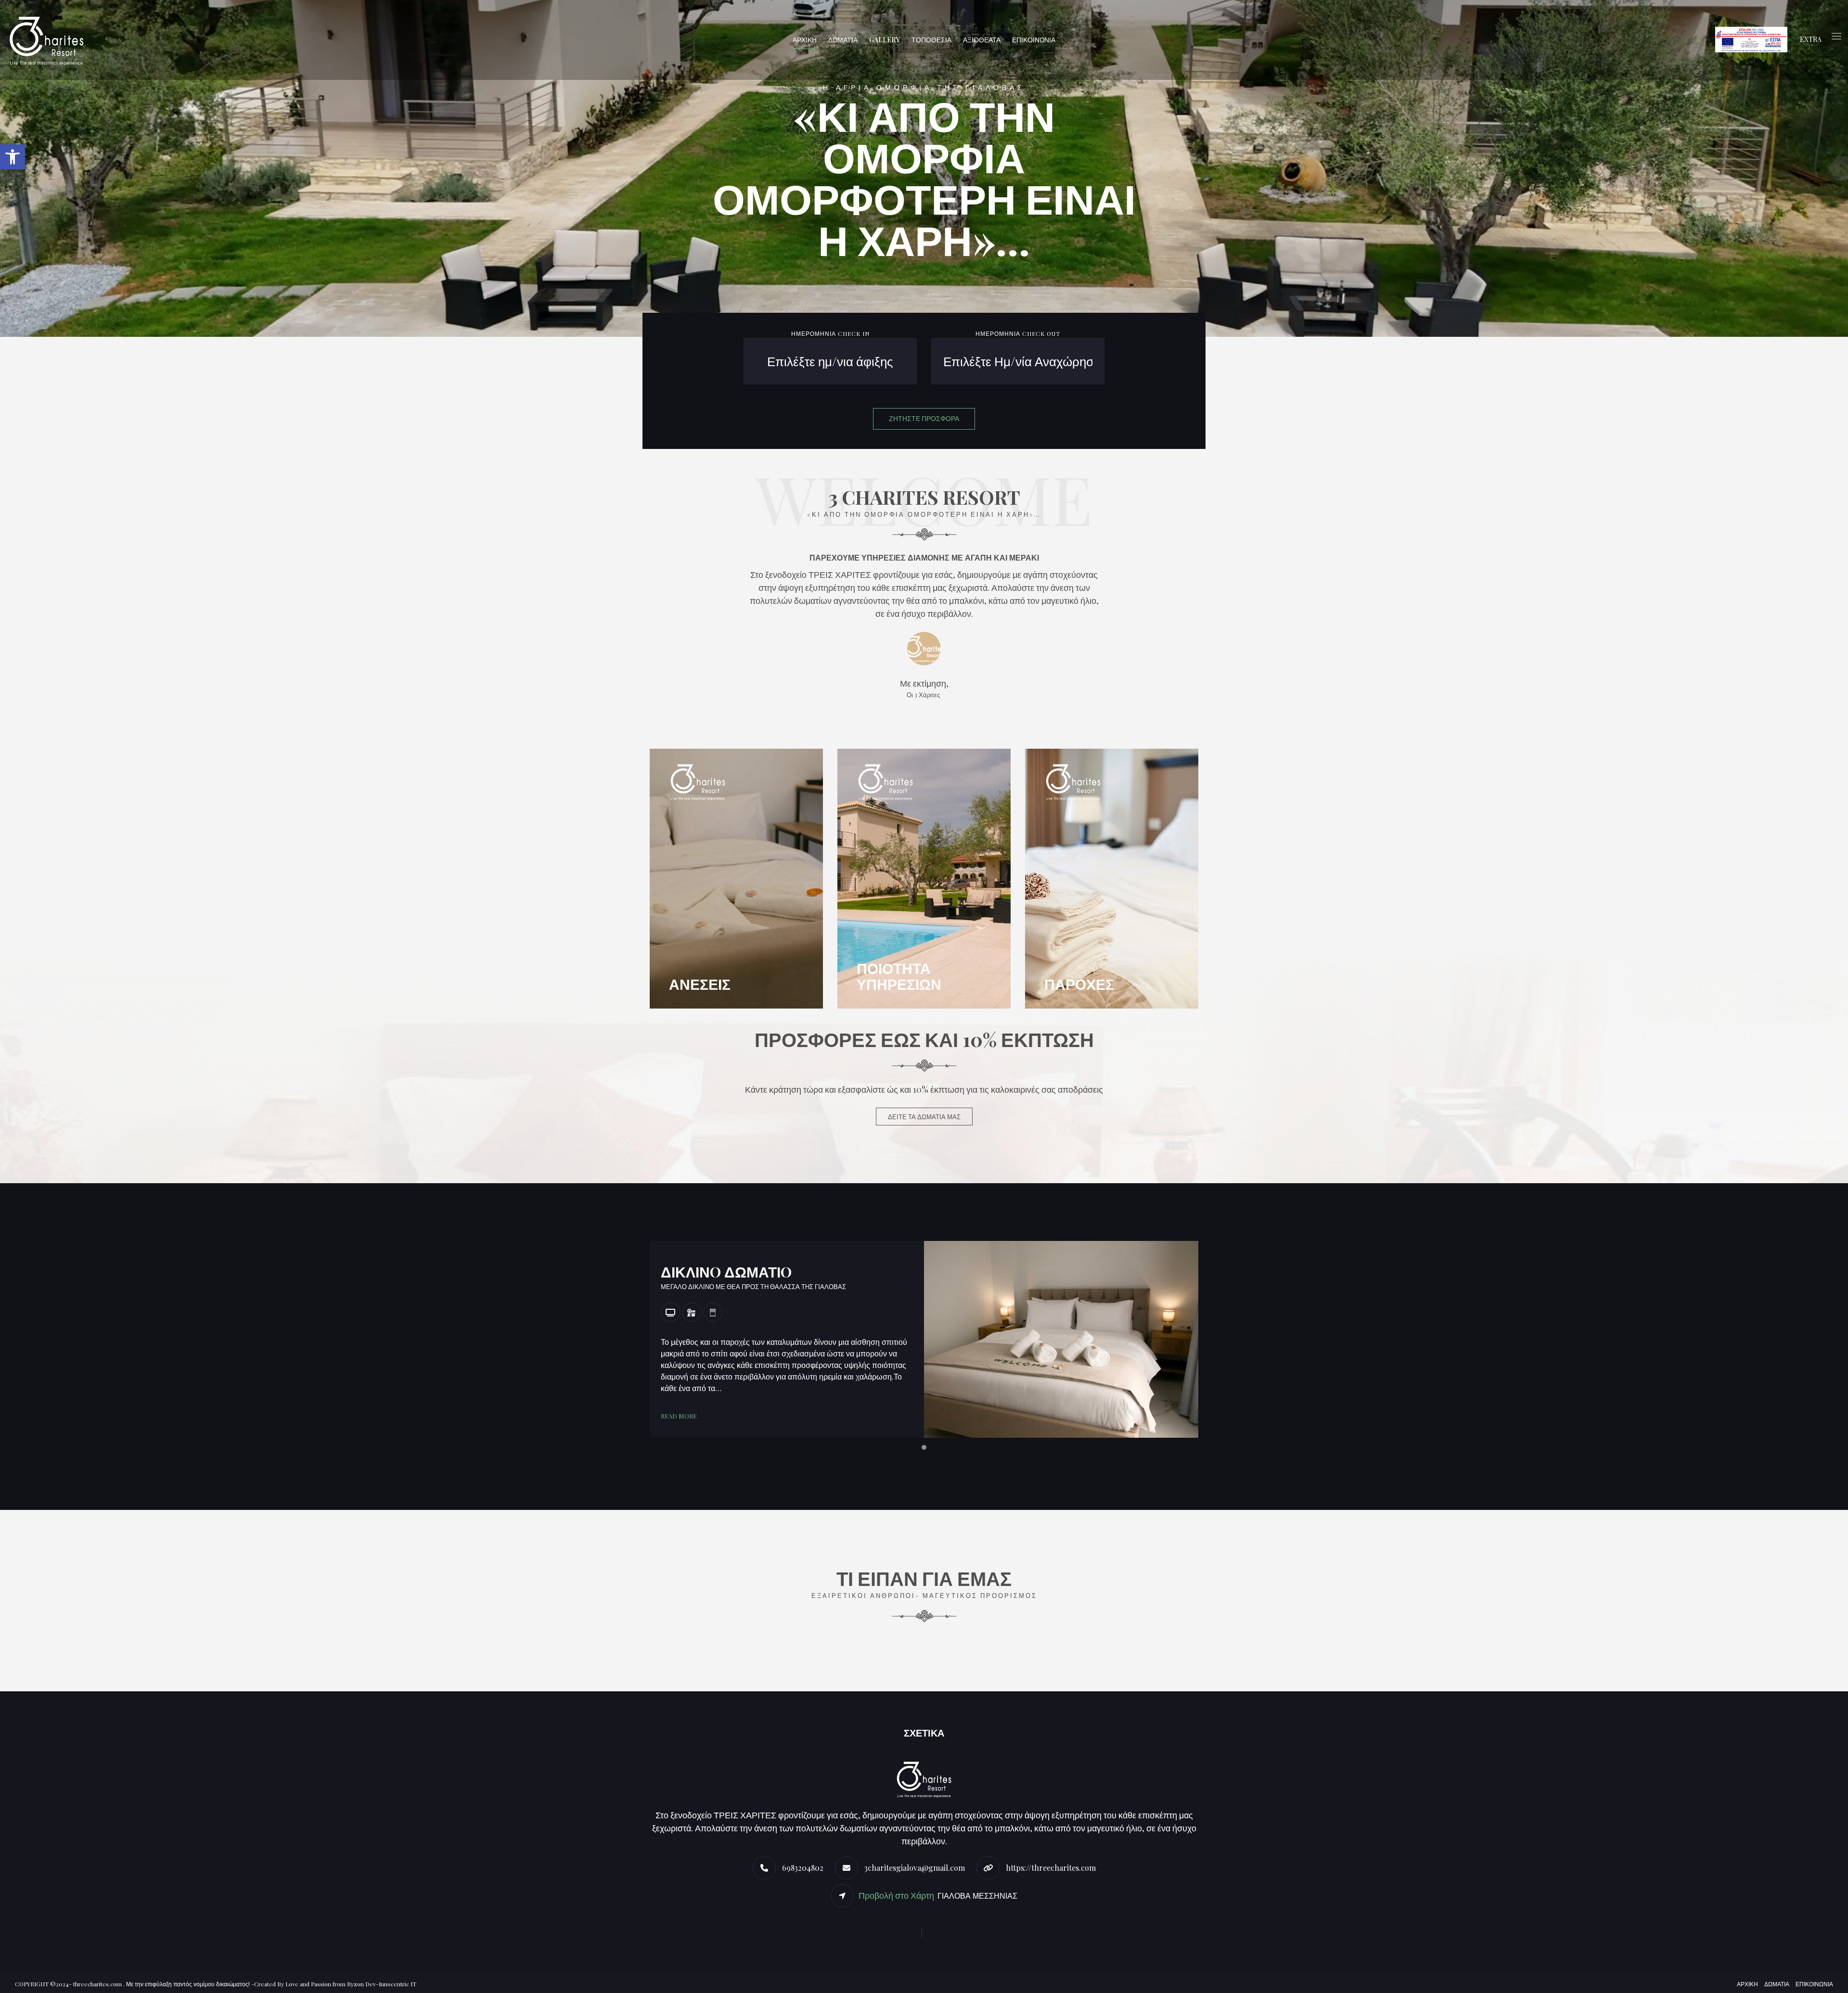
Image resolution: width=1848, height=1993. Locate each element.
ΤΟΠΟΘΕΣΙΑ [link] (931, 40)
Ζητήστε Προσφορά (924, 418)
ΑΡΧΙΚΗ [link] (805, 40)
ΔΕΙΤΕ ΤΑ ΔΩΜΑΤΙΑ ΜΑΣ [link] (924, 1117)
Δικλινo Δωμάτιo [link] (726, 1272)
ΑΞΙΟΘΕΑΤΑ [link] (982, 40)
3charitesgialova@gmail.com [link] (915, 1868)
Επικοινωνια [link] (1814, 1984)
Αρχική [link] (1747, 1984)
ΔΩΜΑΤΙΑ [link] (843, 40)
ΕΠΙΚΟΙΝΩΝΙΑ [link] (1034, 40)
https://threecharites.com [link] (1051, 1868)
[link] (13, 157)
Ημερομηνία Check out (1018, 333)
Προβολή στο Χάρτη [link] (897, 1895)
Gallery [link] (885, 40)
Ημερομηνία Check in (830, 333)
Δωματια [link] (1777, 1984)
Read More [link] (679, 1416)
